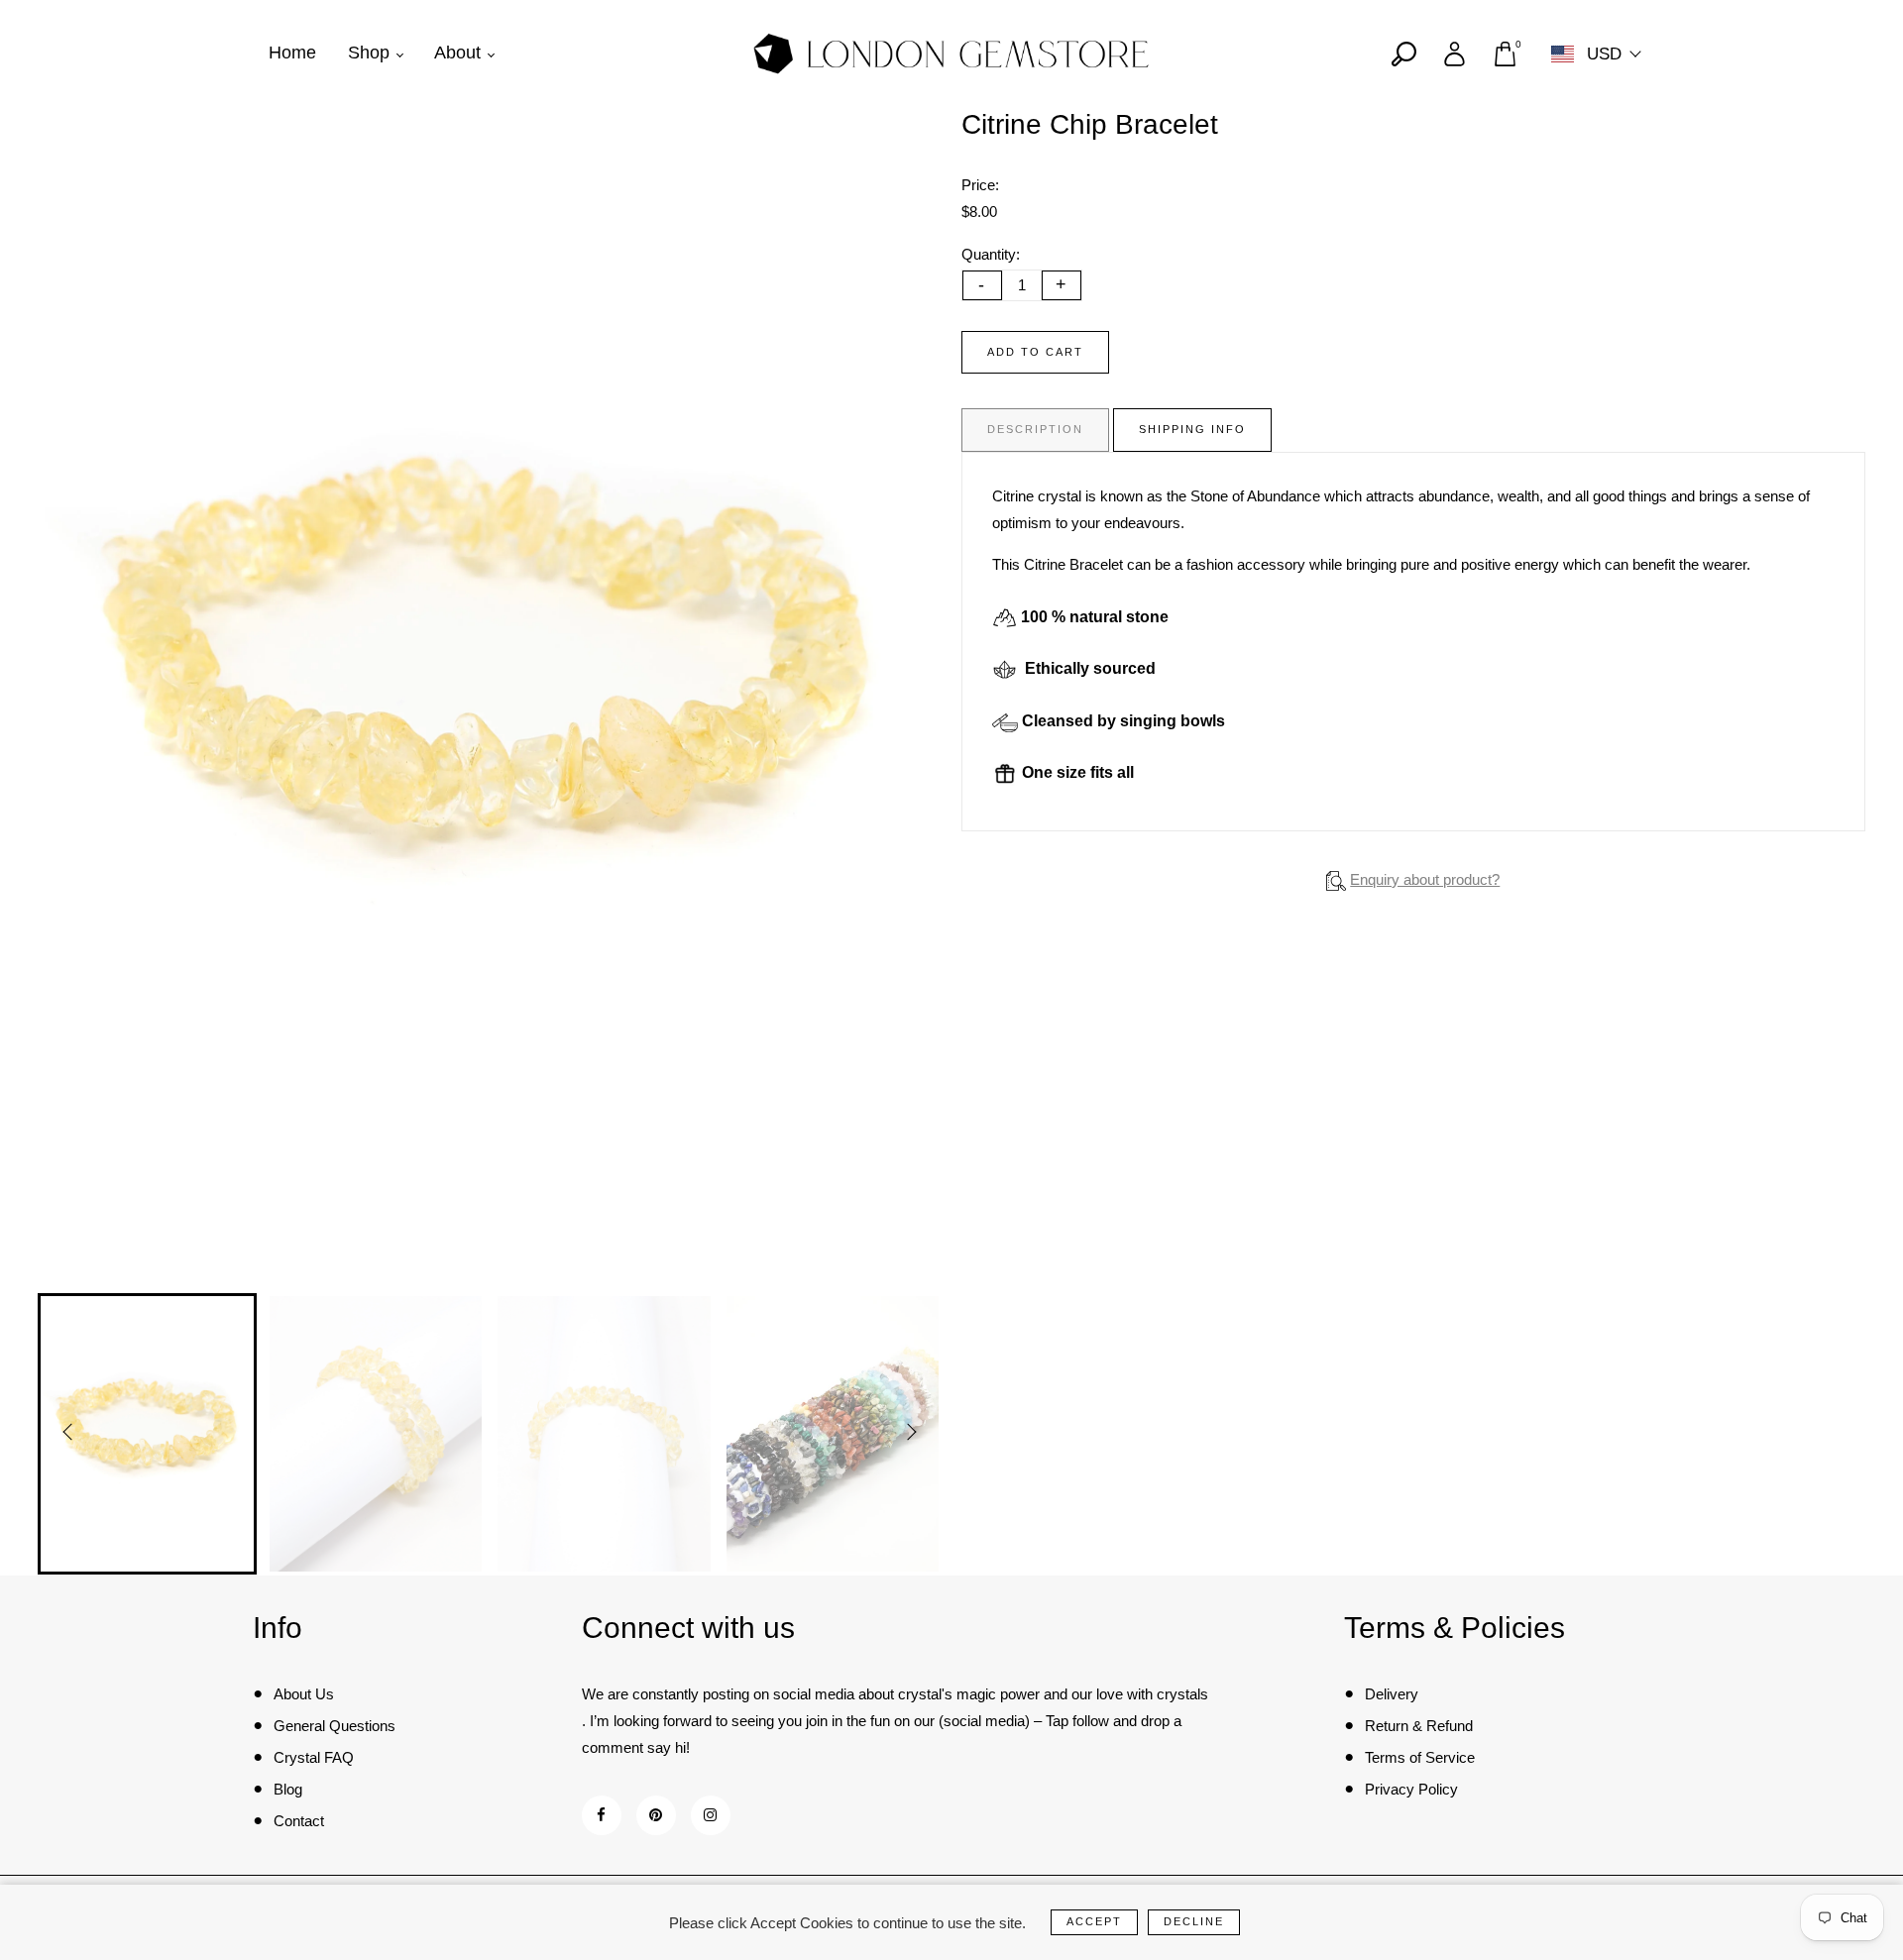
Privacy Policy (1411, 1789)
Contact (299, 1821)
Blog (288, 1789)
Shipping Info (1192, 429)
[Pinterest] (656, 1815)
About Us (304, 1694)
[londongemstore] (951, 52)
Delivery (1392, 1694)
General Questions (335, 1726)
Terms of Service (1420, 1757)
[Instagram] (710, 1815)
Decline (1194, 1921)
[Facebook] (601, 1815)
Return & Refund (1419, 1726)
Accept (1094, 1921)
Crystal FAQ (314, 1757)
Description (1035, 429)
